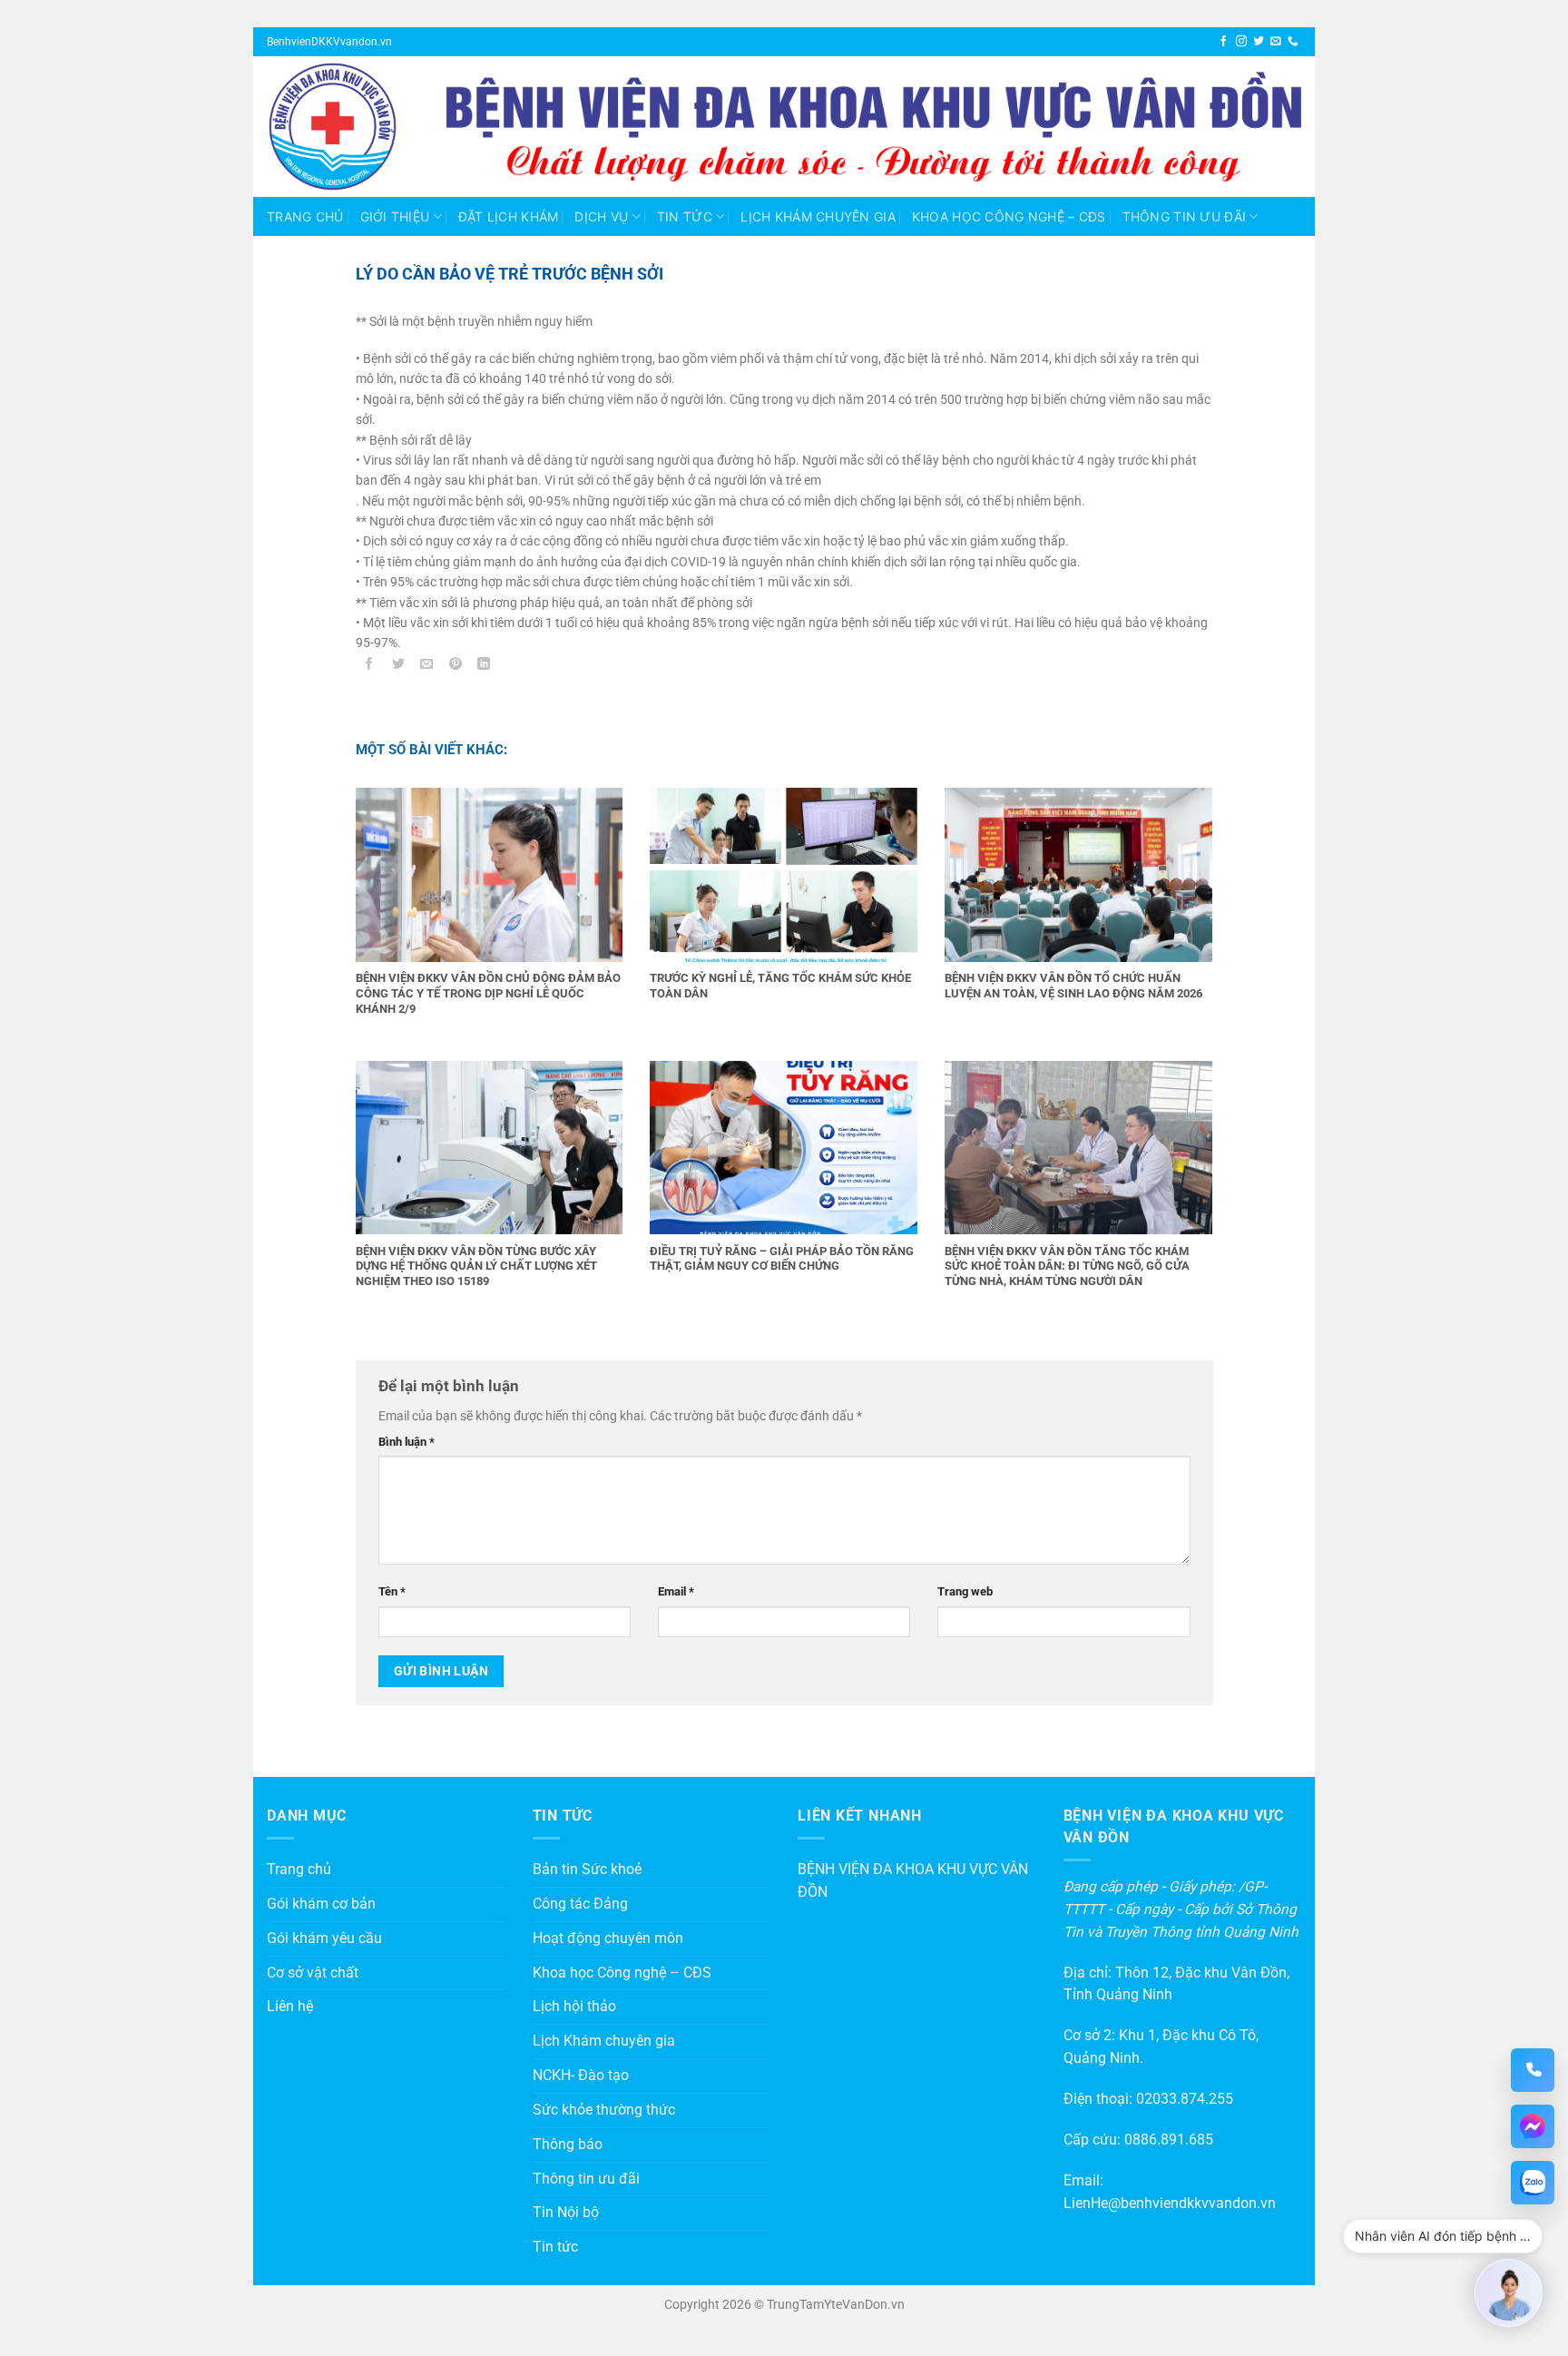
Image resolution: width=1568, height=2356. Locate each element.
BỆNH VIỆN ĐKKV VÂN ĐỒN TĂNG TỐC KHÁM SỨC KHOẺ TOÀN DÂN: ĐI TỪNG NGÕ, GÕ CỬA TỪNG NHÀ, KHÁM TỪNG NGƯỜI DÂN (1067, 1266)
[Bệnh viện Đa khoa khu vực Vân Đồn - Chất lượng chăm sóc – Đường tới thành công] (343, 127)
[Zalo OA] (1533, 2183)
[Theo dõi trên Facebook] (1224, 41)
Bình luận (407, 1442)
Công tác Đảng (580, 1904)
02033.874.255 (1185, 2099)
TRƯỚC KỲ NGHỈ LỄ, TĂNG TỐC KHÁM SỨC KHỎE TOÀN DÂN (780, 986)
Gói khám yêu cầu (324, 1939)
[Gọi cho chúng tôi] (1293, 41)
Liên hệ (290, 2007)
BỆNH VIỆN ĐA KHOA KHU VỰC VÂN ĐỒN (913, 1881)
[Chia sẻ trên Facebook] (370, 667)
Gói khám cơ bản (321, 1904)
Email (676, 1591)
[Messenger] (1533, 2126)
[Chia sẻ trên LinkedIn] (484, 667)
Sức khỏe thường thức (604, 2110)
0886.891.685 (1169, 2140)
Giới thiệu (395, 216)
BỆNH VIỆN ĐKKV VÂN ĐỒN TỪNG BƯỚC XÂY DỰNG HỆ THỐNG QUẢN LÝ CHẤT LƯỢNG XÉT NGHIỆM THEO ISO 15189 (476, 1266)
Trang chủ (305, 216)
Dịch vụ (601, 216)
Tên (392, 1591)
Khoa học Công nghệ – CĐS (1009, 216)
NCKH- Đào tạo (581, 2076)
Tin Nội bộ (566, 2213)
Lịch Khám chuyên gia (818, 216)
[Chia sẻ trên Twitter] (398, 667)
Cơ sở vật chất (313, 1973)
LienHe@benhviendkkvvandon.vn (1170, 2204)
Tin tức (685, 216)
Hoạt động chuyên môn (608, 1939)
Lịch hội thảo (574, 2007)
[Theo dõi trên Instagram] (1241, 41)
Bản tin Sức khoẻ (587, 1870)
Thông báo (568, 2145)
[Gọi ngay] (1533, 2070)
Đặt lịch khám (509, 216)
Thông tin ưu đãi (1184, 216)
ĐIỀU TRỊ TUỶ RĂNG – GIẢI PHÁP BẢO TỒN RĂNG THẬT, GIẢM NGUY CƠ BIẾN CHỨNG (782, 1259)
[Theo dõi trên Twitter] (1259, 41)
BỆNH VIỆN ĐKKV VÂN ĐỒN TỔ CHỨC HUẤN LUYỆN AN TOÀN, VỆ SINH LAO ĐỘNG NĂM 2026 (1073, 986)
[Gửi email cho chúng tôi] (1276, 41)
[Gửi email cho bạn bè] (427, 667)
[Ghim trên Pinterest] (456, 667)
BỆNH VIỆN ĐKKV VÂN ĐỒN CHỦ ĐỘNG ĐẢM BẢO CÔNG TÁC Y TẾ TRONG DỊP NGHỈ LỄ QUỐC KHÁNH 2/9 (488, 993)
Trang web (965, 1591)
